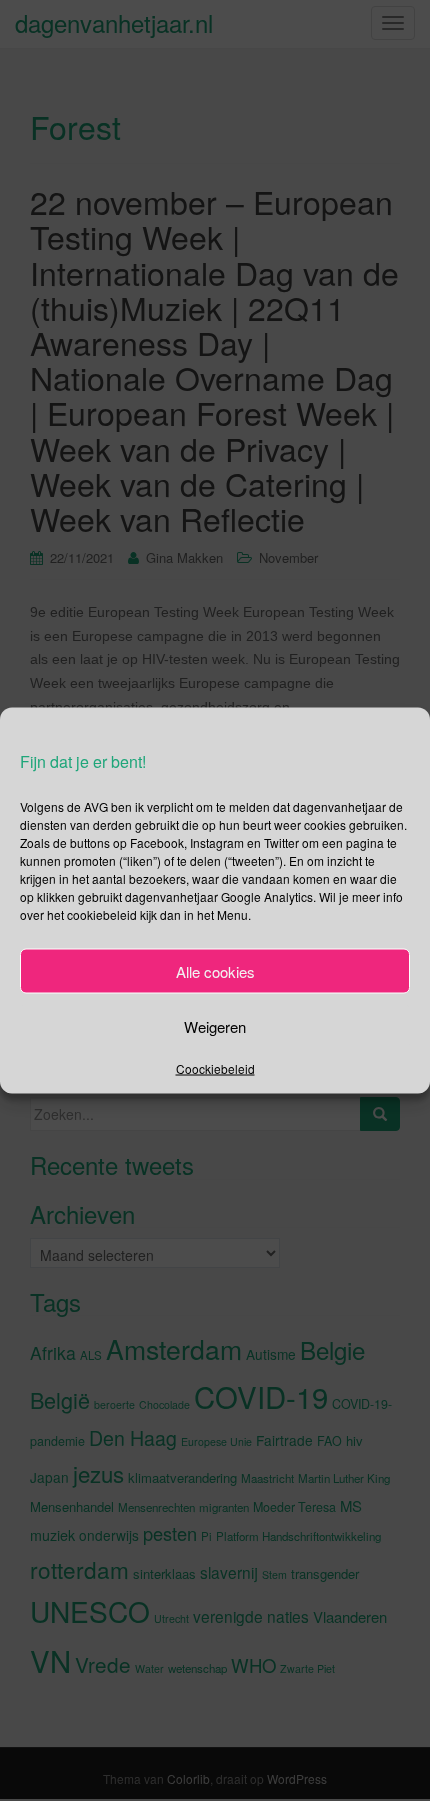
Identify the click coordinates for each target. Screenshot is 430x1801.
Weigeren (215, 1025)
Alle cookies (215, 970)
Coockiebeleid (215, 1068)
